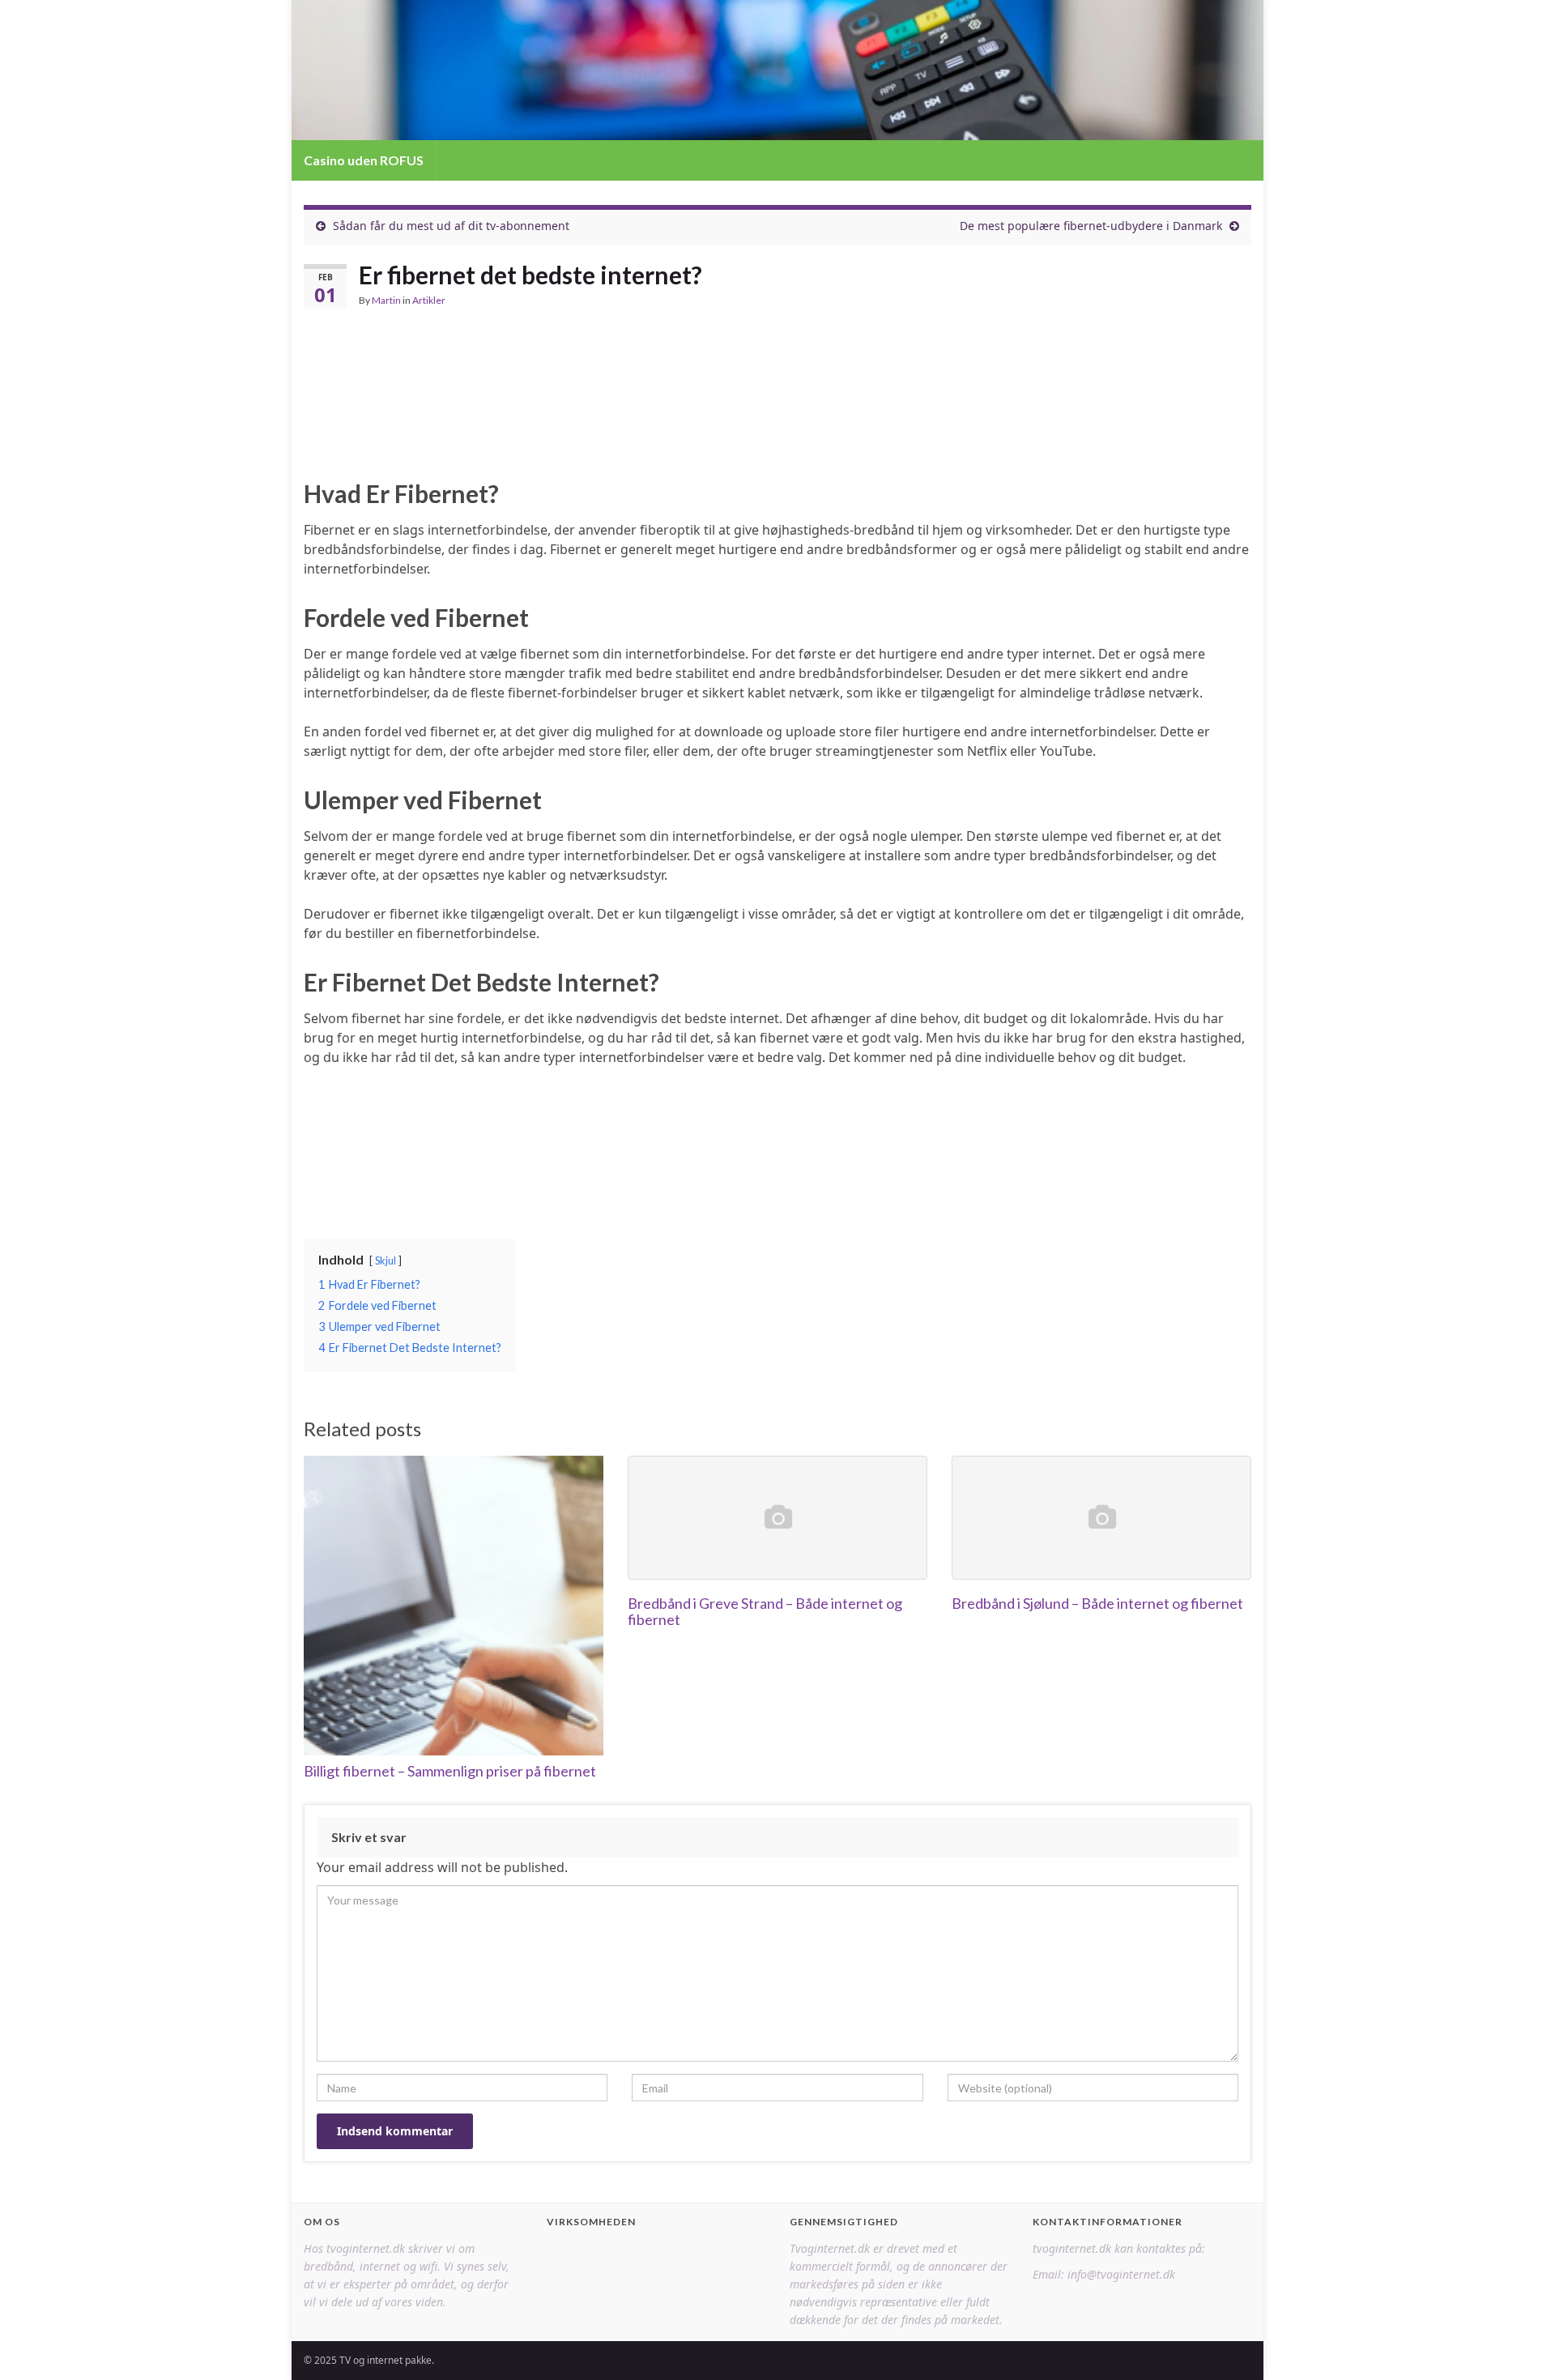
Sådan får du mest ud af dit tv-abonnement (451, 226)
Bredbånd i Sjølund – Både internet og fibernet (1097, 1603)
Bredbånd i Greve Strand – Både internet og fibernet (765, 1611)
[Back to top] (1519, 2344)
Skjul (386, 1260)
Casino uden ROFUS (364, 160)
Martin (386, 300)
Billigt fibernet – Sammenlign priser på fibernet (450, 1771)
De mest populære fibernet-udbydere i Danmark (1091, 226)
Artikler (429, 300)
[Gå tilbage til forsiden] (777, 70)
